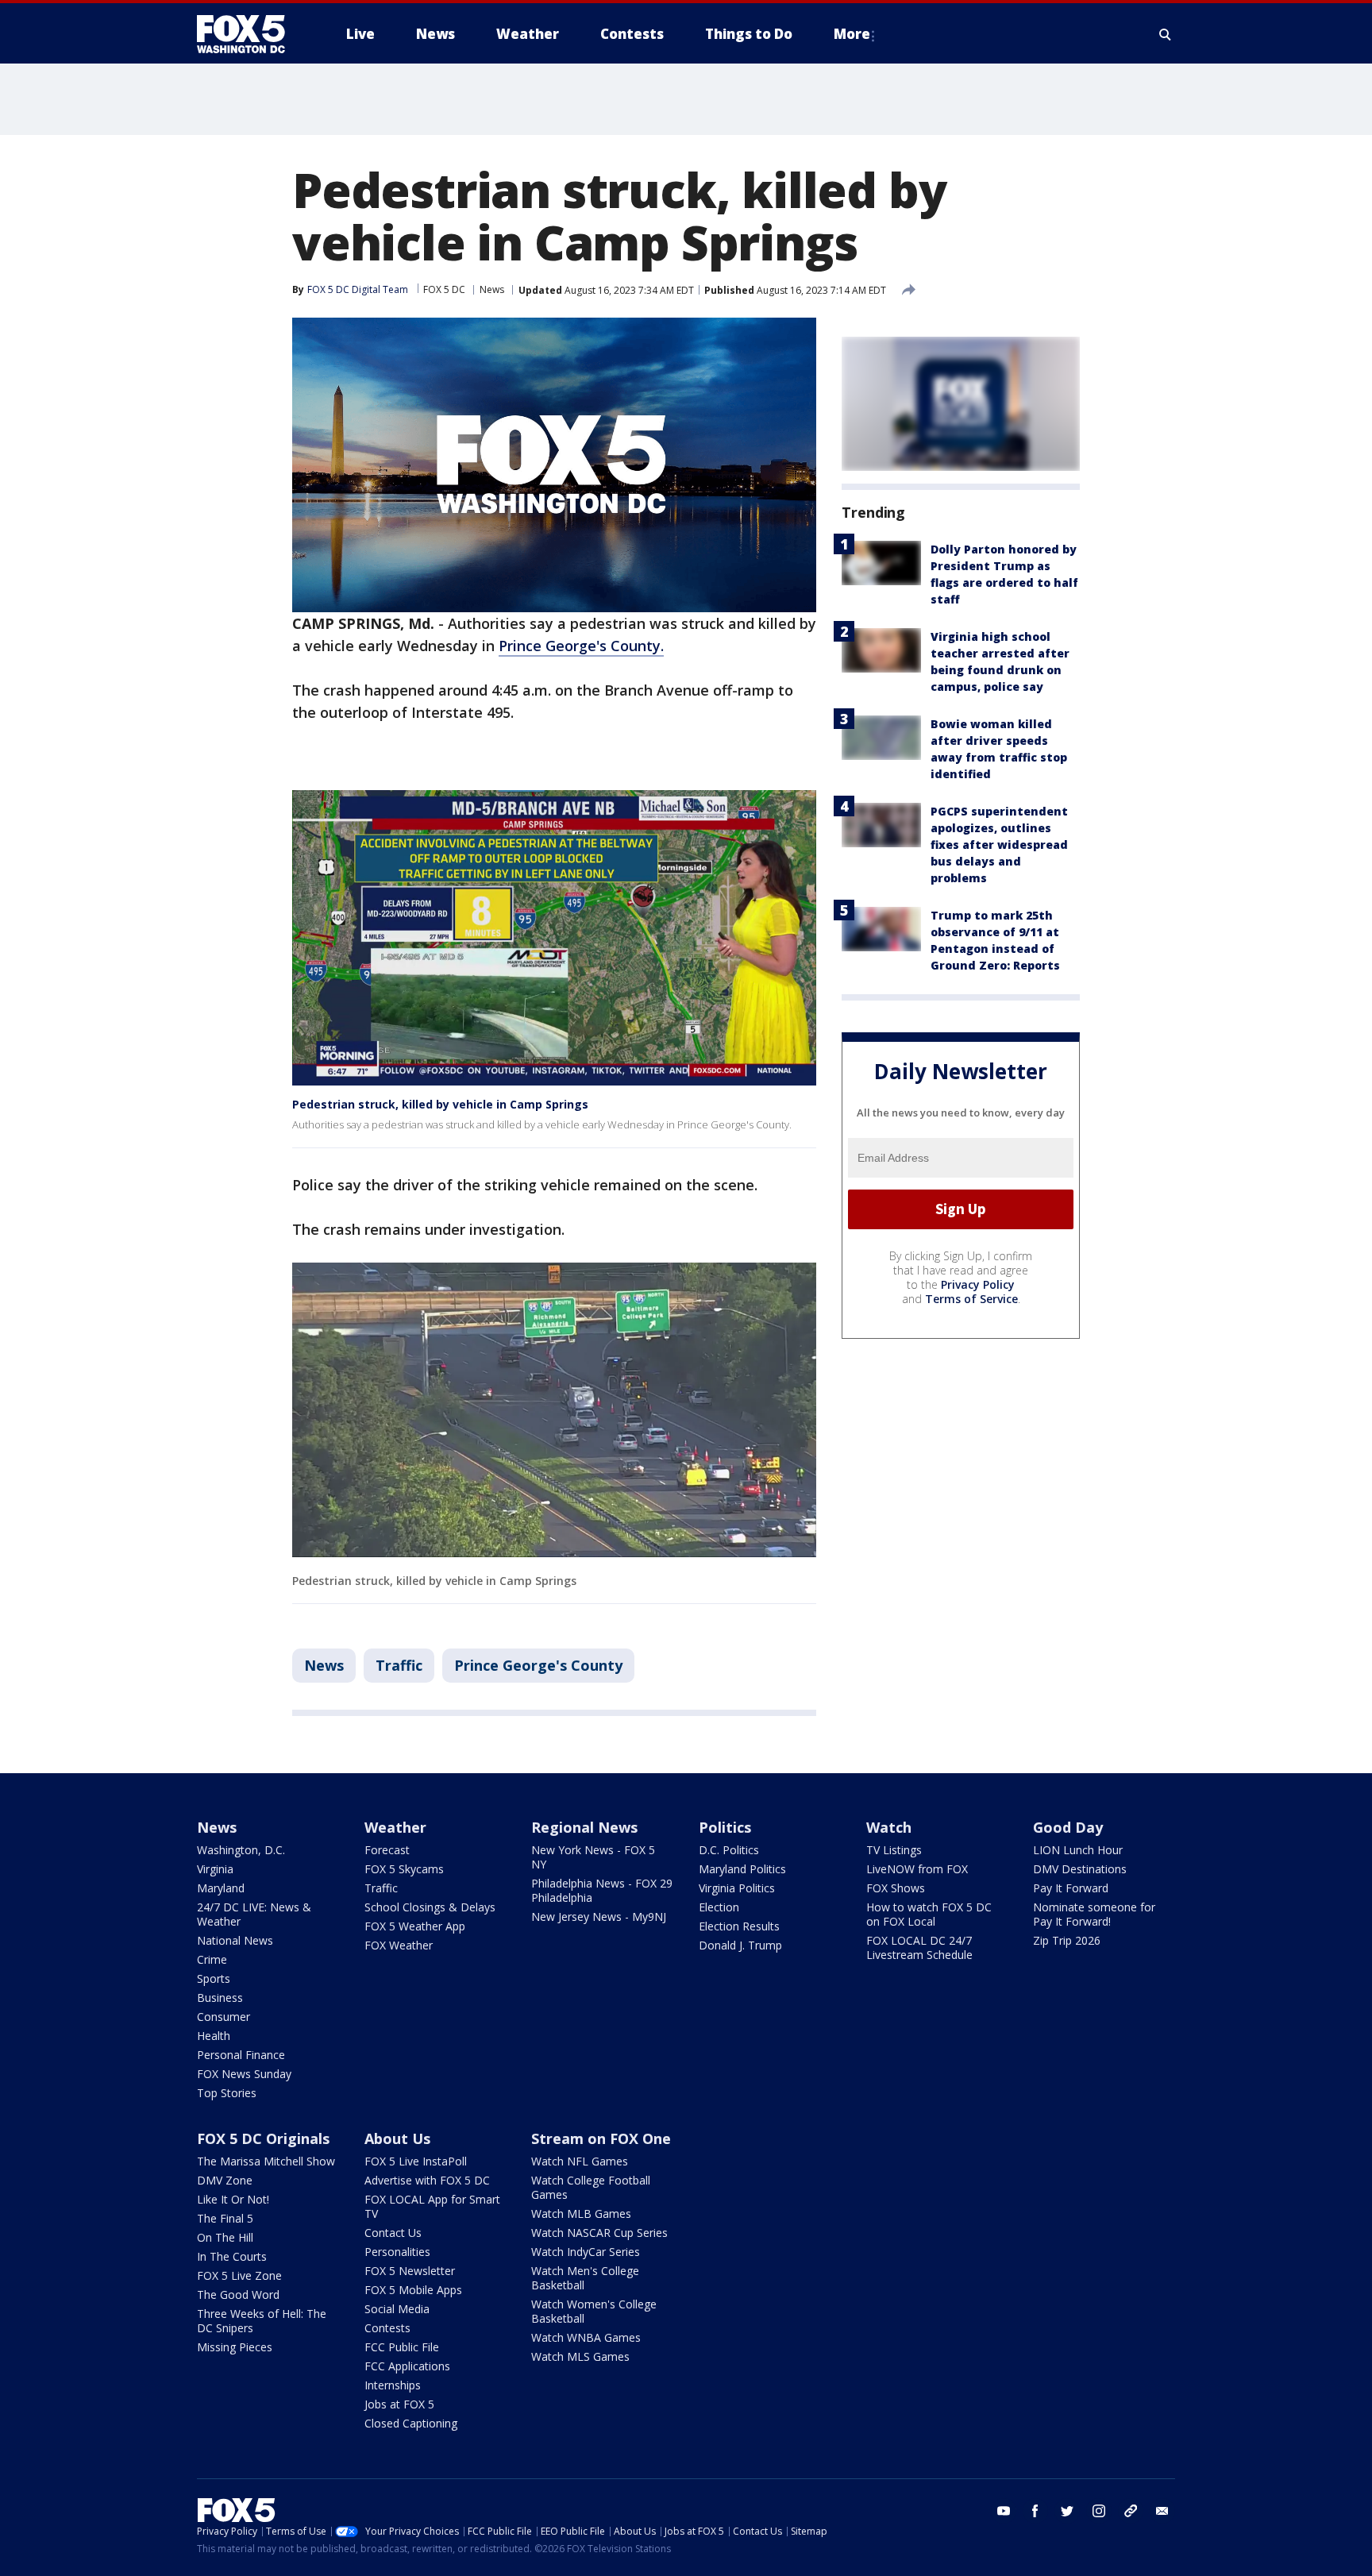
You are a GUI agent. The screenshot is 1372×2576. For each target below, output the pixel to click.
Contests (387, 2328)
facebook (1035, 2511)
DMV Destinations (1080, 1869)
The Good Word (238, 2294)
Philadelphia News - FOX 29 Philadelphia (602, 1890)
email (1162, 2511)
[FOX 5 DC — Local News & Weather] (249, 34)
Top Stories (227, 2093)
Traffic (399, 1665)
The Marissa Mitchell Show (266, 2161)
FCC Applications (407, 2366)
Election (719, 1907)
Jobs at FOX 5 (399, 2404)
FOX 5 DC (444, 289)
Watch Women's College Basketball (594, 2311)
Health (214, 2036)
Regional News (584, 1827)
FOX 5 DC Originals (263, 2138)
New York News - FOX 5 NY (593, 1857)
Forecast (387, 1850)
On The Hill (225, 2237)
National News (235, 1940)
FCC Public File (402, 2347)
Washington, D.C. (241, 1850)
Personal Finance (241, 2055)
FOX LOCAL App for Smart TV (432, 2206)
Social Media (397, 2309)
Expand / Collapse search (1166, 34)
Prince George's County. (581, 646)
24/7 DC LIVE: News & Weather (254, 1914)
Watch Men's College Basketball (585, 2278)
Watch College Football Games (591, 2187)
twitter (1067, 2511)
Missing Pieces (235, 2347)
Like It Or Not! (233, 2199)
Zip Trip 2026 (1067, 1940)
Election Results (739, 1926)
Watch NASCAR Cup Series (599, 2233)
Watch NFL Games (580, 2161)
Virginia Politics (737, 1888)
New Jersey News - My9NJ (599, 1917)
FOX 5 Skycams (404, 1869)
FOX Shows (896, 1888)
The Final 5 (225, 2218)
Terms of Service (971, 1299)
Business (220, 1998)
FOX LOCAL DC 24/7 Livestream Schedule (919, 1947)
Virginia (215, 1869)
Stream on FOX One (601, 2138)
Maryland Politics (742, 1869)
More (852, 34)
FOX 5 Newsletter (410, 2271)
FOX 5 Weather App (415, 1926)
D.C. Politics (729, 1850)
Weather (395, 1827)
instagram (1099, 2511)
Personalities (397, 2252)
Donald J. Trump (740, 1945)
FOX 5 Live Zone (239, 2275)
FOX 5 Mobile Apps (413, 2290)
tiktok (1131, 2511)
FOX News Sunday (244, 2074)
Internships (393, 2385)
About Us (397, 2138)
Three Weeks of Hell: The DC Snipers (262, 2321)
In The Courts (232, 2256)
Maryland (221, 1888)
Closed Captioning (411, 2423)
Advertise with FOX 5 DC (427, 2180)
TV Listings (894, 1850)
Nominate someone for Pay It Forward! (1094, 1914)
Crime (212, 1959)
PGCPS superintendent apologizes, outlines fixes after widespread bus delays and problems (999, 845)
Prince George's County (538, 1665)
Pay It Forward (1071, 1888)
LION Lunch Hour (1078, 1850)
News (492, 289)
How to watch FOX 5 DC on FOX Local (929, 1914)
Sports (214, 1978)
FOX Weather (399, 1945)
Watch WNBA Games (586, 2337)
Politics (725, 1827)
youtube (1004, 2511)
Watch (889, 1827)
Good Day (1068, 1827)
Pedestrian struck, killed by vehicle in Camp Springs (440, 1104)
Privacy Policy (978, 1284)
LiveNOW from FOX (917, 1869)
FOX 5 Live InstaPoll (416, 2161)
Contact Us (393, 2233)
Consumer (224, 2017)
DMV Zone (225, 2180)
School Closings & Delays (430, 1907)
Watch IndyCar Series (586, 2252)
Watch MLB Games (581, 2214)
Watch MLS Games (580, 2356)
